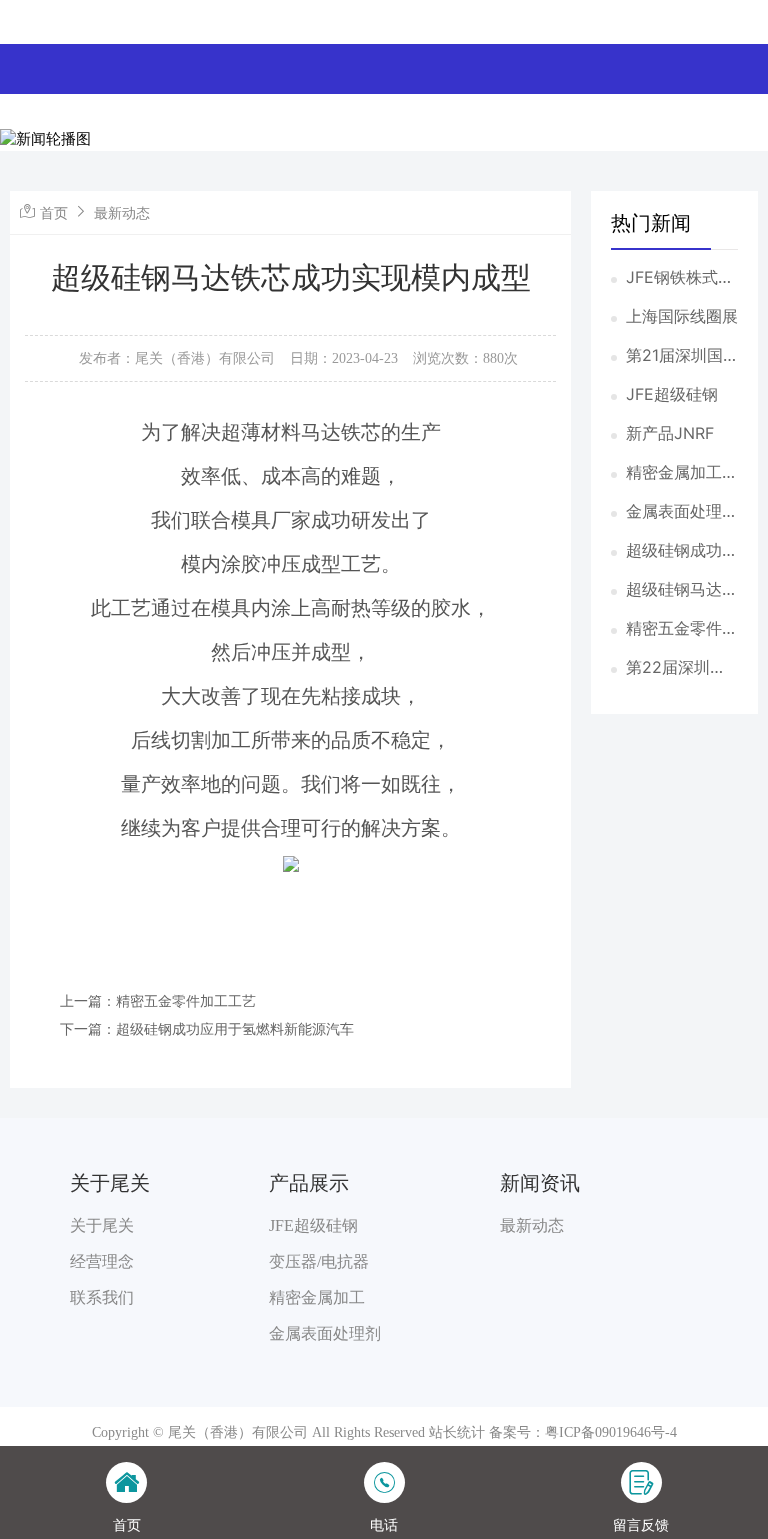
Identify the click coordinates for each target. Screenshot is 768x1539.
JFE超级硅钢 (672, 394)
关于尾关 (110, 1183)
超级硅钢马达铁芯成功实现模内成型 (682, 590)
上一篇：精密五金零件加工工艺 (158, 1000)
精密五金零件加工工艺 (682, 629)
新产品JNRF (670, 433)
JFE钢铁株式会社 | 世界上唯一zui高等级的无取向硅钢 (681, 278)
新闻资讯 (540, 1183)
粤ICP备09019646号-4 (611, 1432)
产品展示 (309, 1183)
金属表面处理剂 (325, 1333)
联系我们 (102, 1297)
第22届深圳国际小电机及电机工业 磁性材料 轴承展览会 (682, 668)
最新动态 (122, 212)
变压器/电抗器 (319, 1261)
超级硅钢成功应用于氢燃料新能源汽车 (682, 551)
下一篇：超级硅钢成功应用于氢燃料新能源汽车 (207, 1028)
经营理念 (102, 1261)
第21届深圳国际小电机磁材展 (682, 356)
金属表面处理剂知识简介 (682, 512)
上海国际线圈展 (682, 316)
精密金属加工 (317, 1297)
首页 (54, 212)
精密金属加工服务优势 (682, 473)
